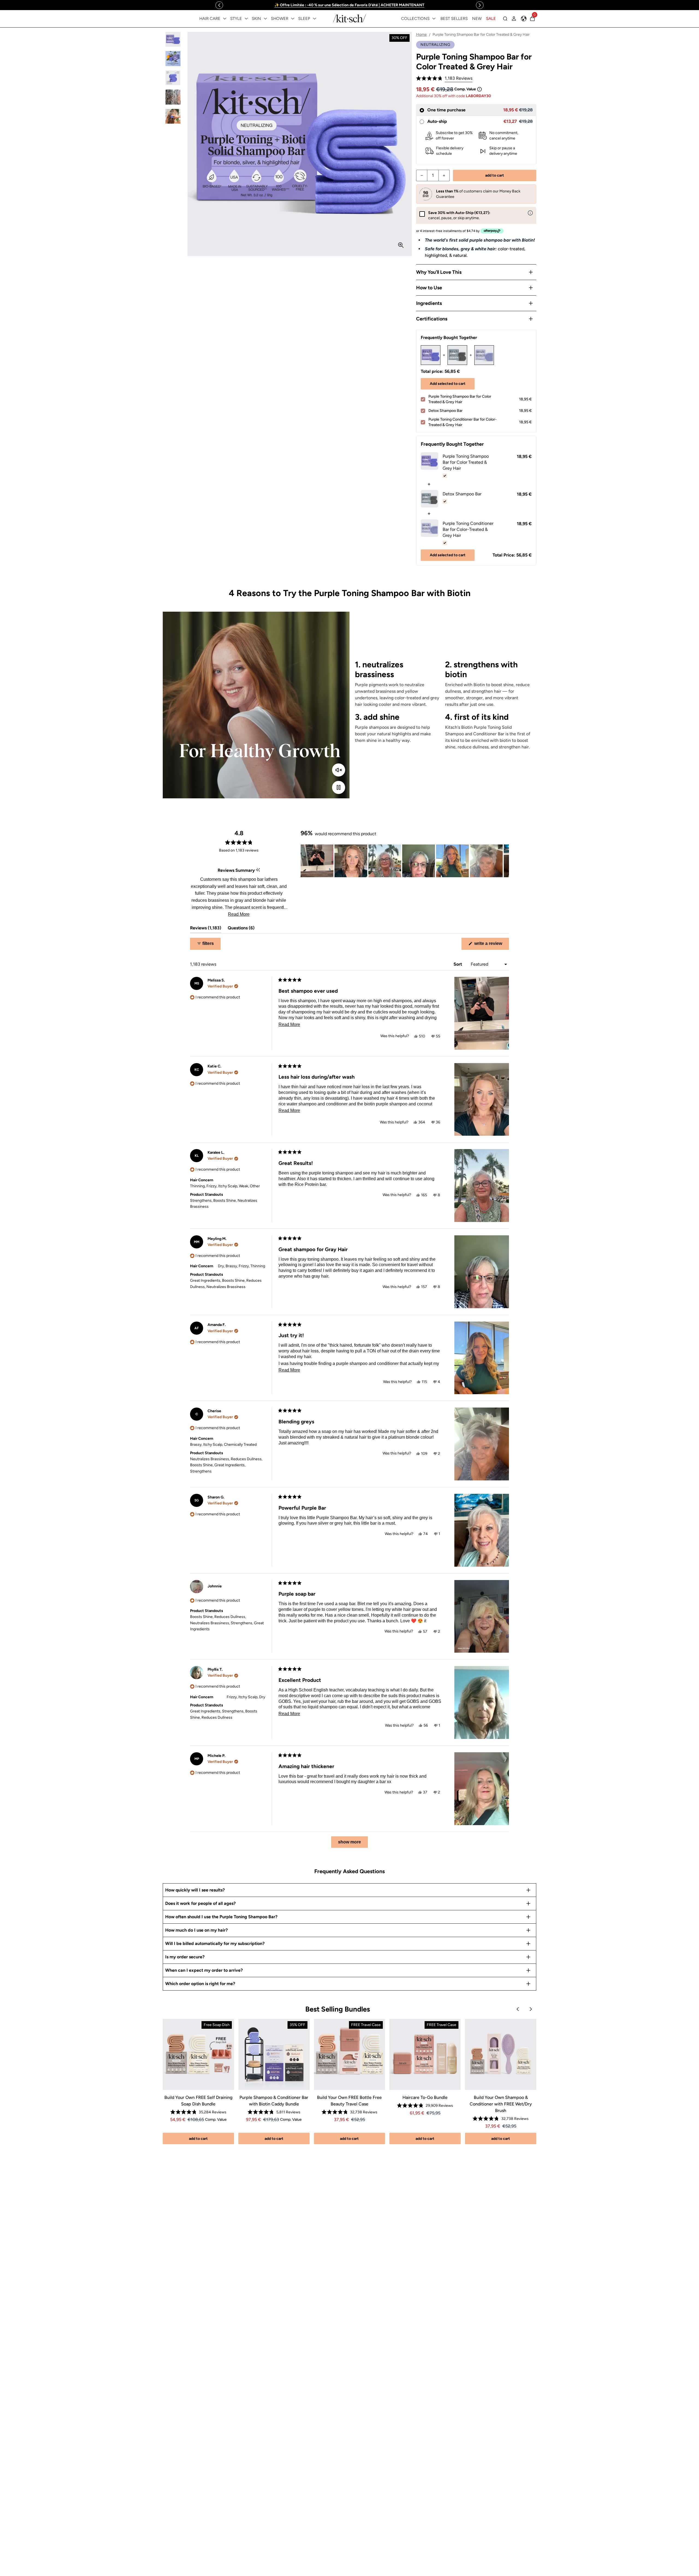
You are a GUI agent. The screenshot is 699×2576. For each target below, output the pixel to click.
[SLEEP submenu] (315, 19)
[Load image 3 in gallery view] (173, 78)
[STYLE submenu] (246, 19)
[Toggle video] (339, 787)
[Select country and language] (524, 19)
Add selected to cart (448, 384)
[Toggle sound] (339, 770)
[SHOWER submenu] (293, 19)
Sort (458, 964)
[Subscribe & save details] (530, 213)
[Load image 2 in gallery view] (173, 59)
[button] (444, 78)
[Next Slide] (505, 861)
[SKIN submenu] (265, 19)
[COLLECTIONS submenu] (434, 19)
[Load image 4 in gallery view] (173, 97)
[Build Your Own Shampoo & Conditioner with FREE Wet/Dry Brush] (501, 2055)
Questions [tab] (241, 929)
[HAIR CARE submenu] (225, 19)
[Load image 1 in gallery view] (173, 39)
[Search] (505, 19)
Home (421, 35)
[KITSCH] (349, 18)
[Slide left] (219, 5)
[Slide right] (480, 5)
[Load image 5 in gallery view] (173, 116)
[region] (349, 5)
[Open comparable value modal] (479, 89)
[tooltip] (258, 870)
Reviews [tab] (206, 929)
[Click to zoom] (401, 245)
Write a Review (491, 945)
